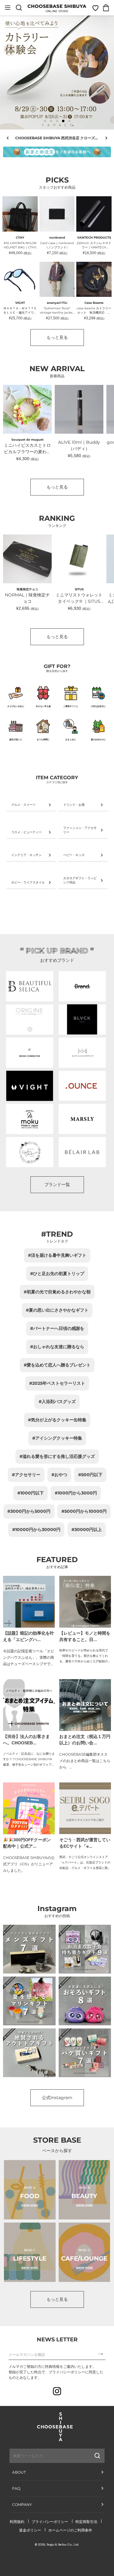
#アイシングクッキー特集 (57, 1438)
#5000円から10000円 (84, 1511)
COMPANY (22, 2505)
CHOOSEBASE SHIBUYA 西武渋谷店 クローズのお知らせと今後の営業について (59, 138)
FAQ (16, 2488)
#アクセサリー (26, 1475)
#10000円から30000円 (36, 1530)
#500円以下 (90, 1475)
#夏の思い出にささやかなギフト (57, 1310)
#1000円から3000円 (76, 1493)
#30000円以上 (87, 1530)
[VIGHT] (30, 1086)
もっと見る (57, 337)
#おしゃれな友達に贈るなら (57, 1347)
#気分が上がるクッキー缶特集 (57, 1420)
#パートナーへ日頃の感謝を (57, 1328)
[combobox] (42, 2456)
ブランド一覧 (57, 1185)
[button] (45, 121)
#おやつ (59, 1475)
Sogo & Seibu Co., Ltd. (63, 2544)
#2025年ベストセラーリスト (57, 1383)
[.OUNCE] (82, 1086)
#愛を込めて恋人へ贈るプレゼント (57, 1365)
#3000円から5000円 (29, 1511)
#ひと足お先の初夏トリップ (57, 1274)
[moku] (30, 1119)
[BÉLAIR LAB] (82, 1152)
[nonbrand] (82, 986)
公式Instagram (57, 2098)
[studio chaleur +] (30, 1152)
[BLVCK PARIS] (82, 1020)
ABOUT (19, 2472)
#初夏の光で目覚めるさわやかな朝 (57, 1292)
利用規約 (17, 2522)
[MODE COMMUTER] (30, 1053)
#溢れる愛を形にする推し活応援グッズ (57, 1456)
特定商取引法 (86, 2522)
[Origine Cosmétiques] (30, 1020)
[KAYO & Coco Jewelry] (82, 1053)
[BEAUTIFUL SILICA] (30, 986)
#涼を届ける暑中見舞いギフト (57, 1255)
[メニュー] (8, 8)
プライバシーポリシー (50, 2522)
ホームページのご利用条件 (70, 2530)
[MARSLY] (82, 1119)
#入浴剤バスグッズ (57, 1402)
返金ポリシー (30, 2530)
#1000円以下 (31, 1493)
